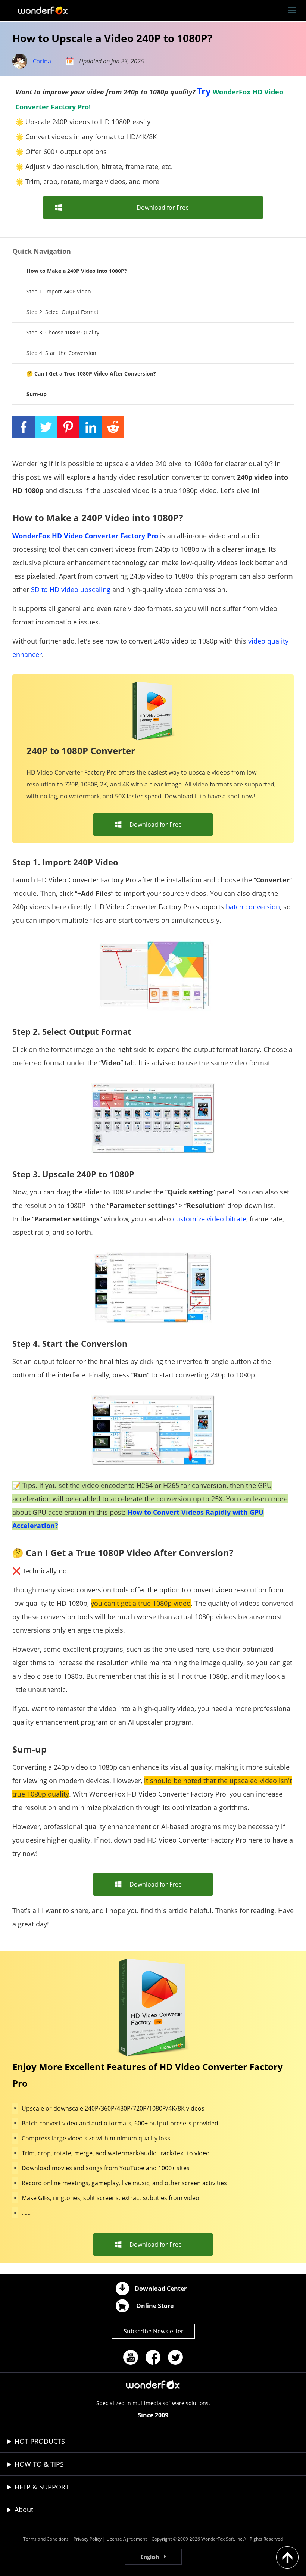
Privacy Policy (88, 2539)
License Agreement (127, 2539)
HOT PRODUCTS (40, 2441)
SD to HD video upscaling (71, 589)
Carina (42, 61)
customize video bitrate (210, 1219)
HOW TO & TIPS (39, 2464)
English (150, 2557)
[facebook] (153, 2357)
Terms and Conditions (46, 2539)
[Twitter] (175, 2357)
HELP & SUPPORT (42, 2487)
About (24, 2510)
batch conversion (253, 907)
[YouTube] (131, 2357)
